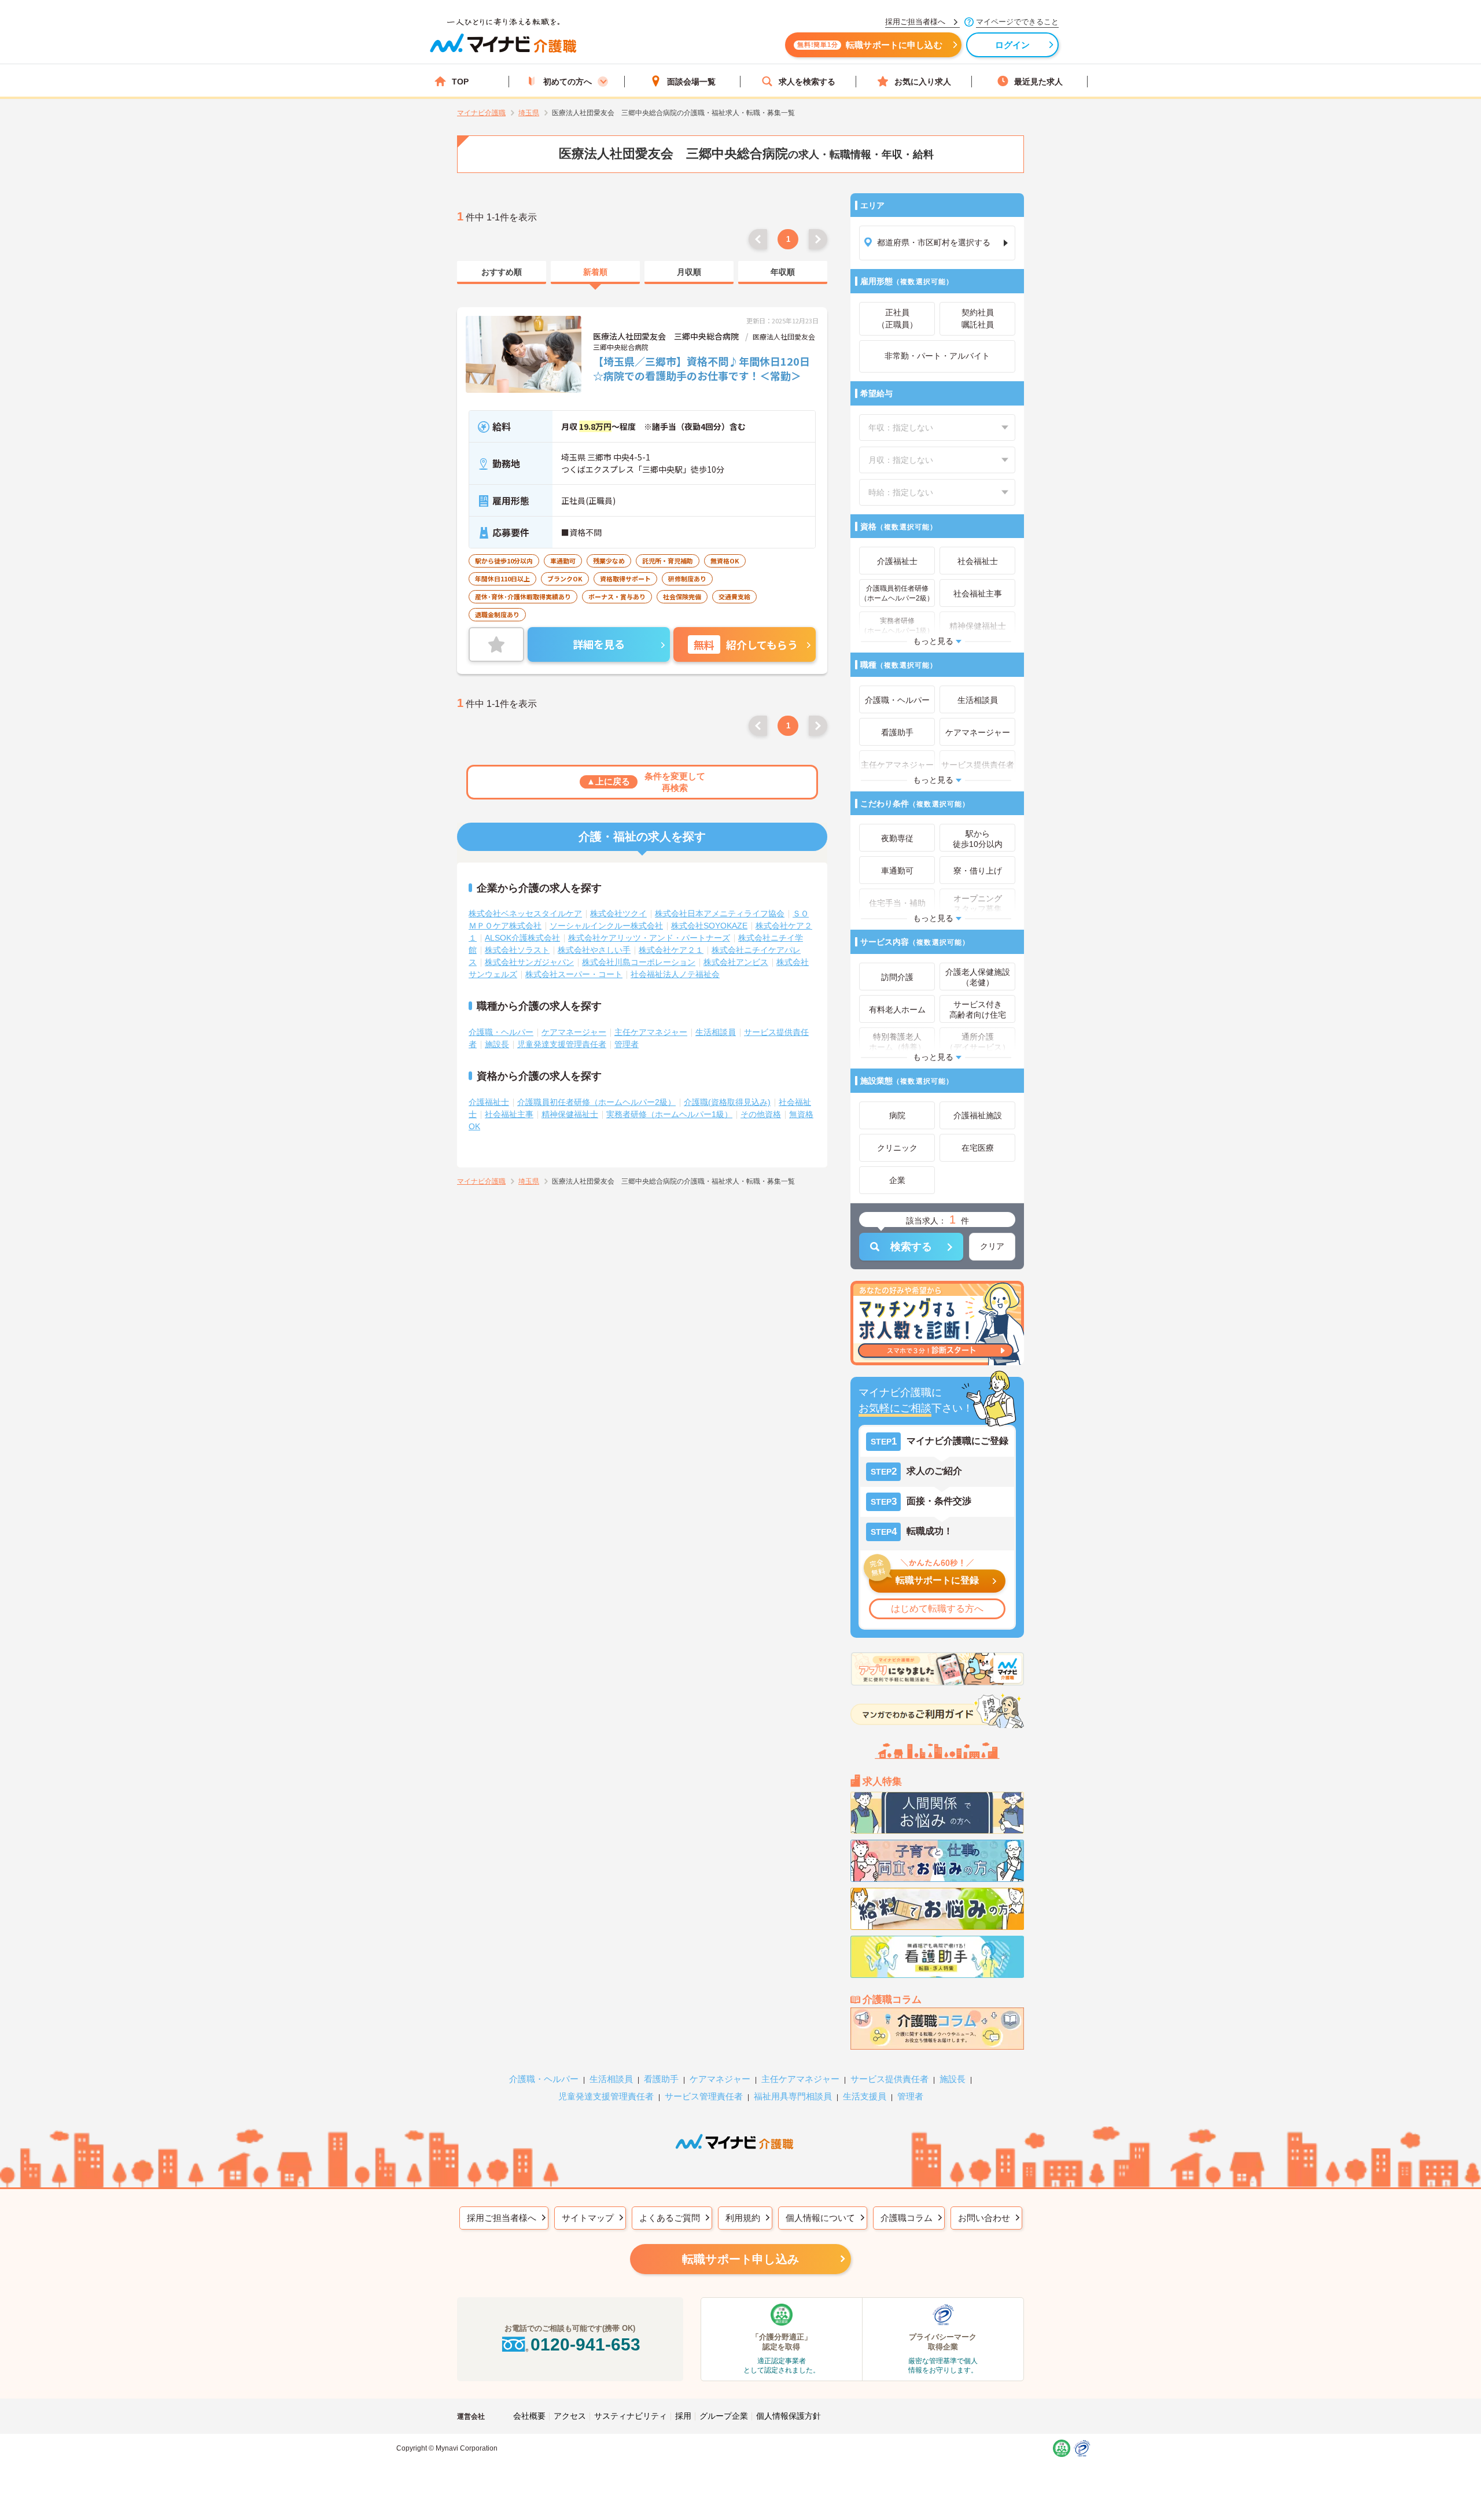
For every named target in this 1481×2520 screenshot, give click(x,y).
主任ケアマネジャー (651, 1032)
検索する (911, 1247)
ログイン (1013, 45)
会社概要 (529, 2416)
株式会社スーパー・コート (574, 974)
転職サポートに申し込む (870, 45)
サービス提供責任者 (889, 2079)
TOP (460, 82)
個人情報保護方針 (789, 2416)
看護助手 (661, 2079)
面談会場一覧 (691, 82)
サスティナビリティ (631, 2416)
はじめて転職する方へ (937, 1609)
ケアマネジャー (720, 2079)
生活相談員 (716, 1032)
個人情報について (820, 2218)
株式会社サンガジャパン (529, 962)
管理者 (627, 1044)
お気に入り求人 (923, 82)
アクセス (570, 2416)
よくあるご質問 (670, 2218)
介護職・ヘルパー (501, 1032)
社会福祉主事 (509, 1114)
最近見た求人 (1038, 82)
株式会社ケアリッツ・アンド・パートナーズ (649, 938)
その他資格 (761, 1114)
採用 (683, 2416)
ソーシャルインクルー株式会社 (606, 926)
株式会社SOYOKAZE (709, 926)
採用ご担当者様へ (502, 2218)
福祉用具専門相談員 (793, 2096)
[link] (502, 272)
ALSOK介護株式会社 (522, 938)
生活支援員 (865, 2096)
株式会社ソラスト (517, 950)
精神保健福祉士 (570, 1114)
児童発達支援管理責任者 (562, 1044)
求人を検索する (807, 82)
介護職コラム (907, 2218)
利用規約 (743, 2218)
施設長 (497, 1044)
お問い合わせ (984, 2218)
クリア (992, 1246)
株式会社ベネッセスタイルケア (525, 913)
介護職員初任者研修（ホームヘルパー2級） (596, 1102)
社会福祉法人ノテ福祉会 (675, 974)
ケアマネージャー (574, 1032)
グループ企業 (724, 2416)
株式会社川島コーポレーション (639, 962)
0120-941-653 (585, 2344)
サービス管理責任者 (704, 2096)
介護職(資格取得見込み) (727, 1102)
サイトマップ (588, 2218)
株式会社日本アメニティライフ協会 (720, 913)
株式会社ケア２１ (671, 950)
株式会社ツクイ (618, 913)
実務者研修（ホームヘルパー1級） (669, 1114)
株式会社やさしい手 (594, 950)
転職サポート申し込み (740, 2259)
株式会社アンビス (736, 962)
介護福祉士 (489, 1102)
